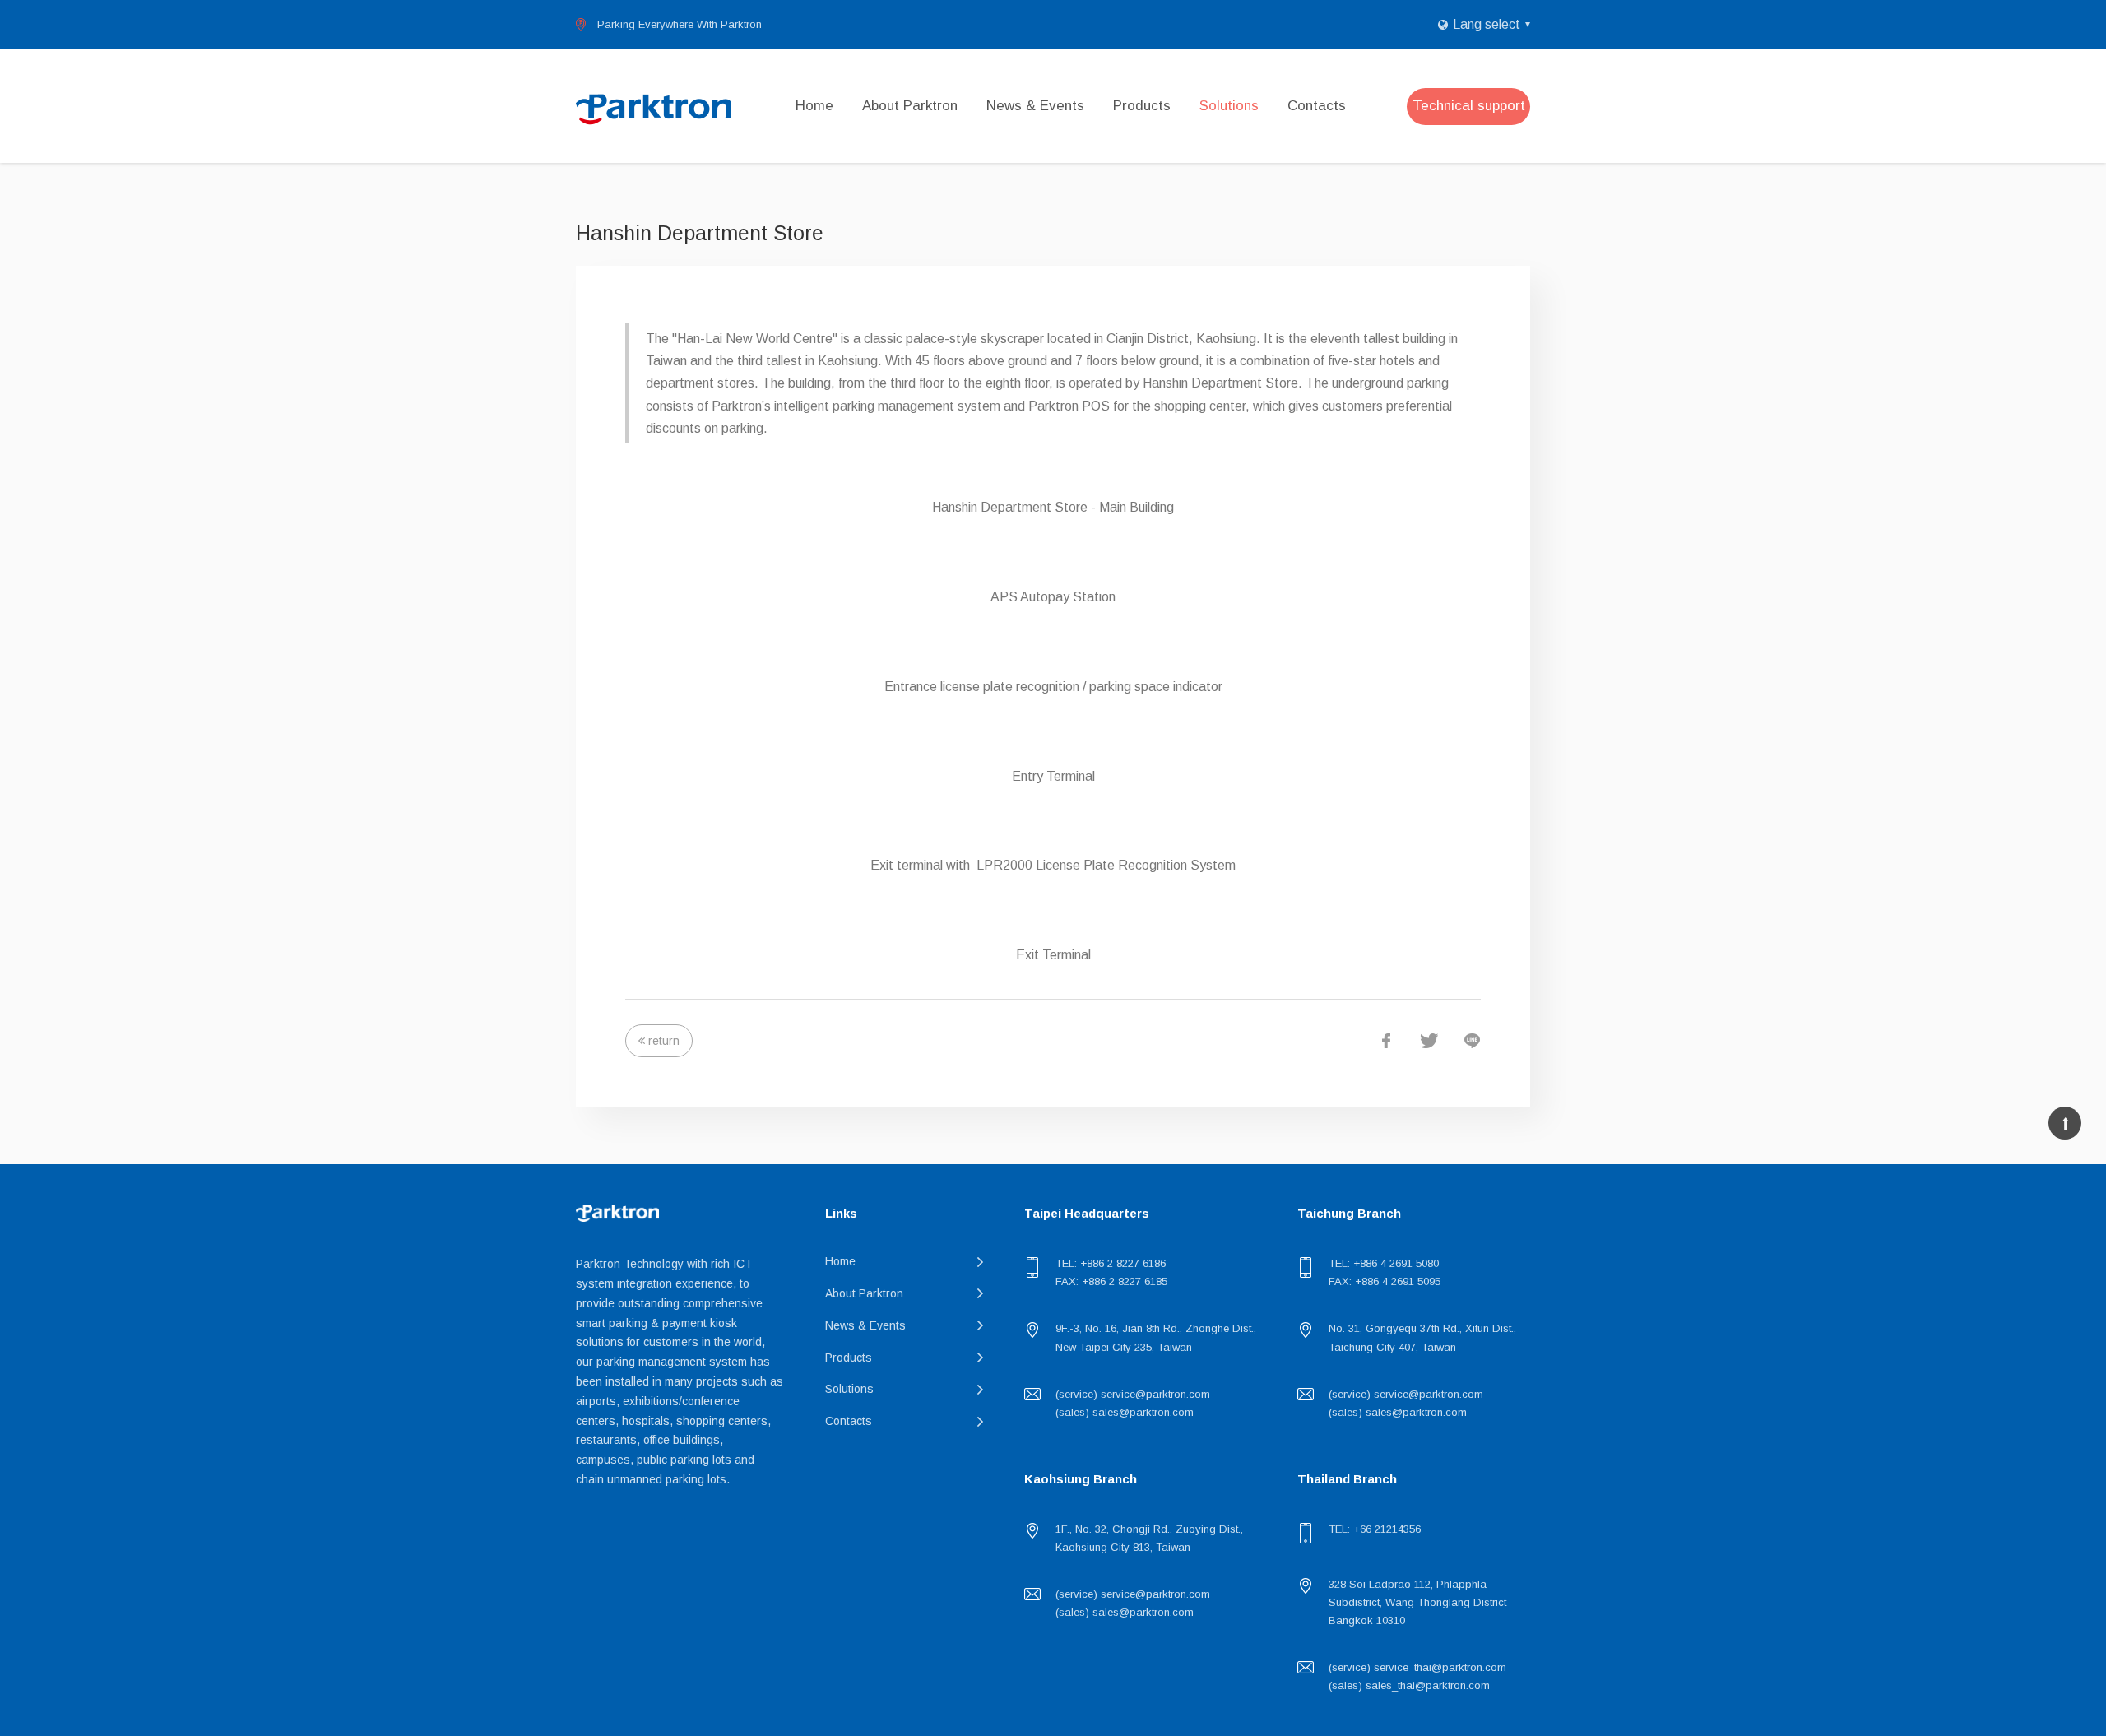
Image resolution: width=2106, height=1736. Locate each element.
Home (814, 106)
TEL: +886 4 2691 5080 (1384, 1263)
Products (1142, 106)
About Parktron (910, 106)
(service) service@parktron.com (1133, 1394)
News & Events (1035, 106)
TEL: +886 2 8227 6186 (1111, 1263)
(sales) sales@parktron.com (1125, 1412)
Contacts (1317, 106)
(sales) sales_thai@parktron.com (1409, 1685)
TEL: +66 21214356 (1375, 1529)
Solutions (1229, 106)
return (664, 1041)
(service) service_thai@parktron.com (1417, 1667)
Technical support (1469, 106)
